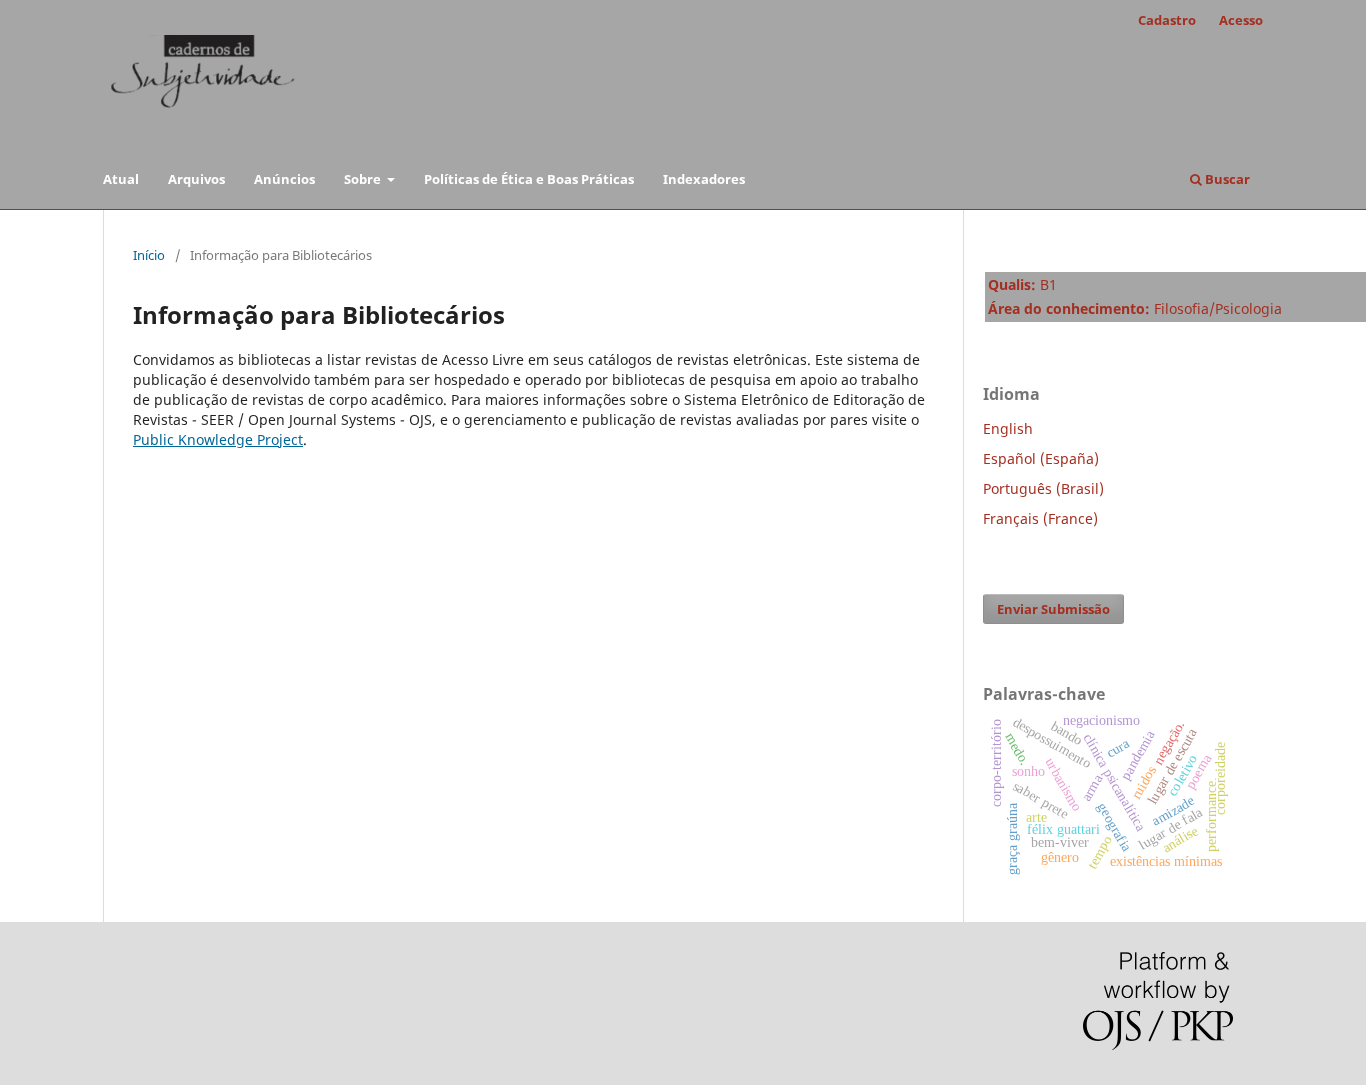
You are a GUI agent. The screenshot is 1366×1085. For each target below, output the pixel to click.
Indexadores (704, 179)
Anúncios (284, 179)
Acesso (1241, 20)
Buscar (1226, 179)
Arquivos (196, 179)
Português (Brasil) (1043, 488)
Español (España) (1041, 458)
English (1008, 428)
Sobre (364, 179)
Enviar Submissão (1053, 609)
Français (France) (1040, 518)
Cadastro (1167, 20)
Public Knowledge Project (218, 439)
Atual (121, 179)
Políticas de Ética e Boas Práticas (529, 179)
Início (149, 255)
